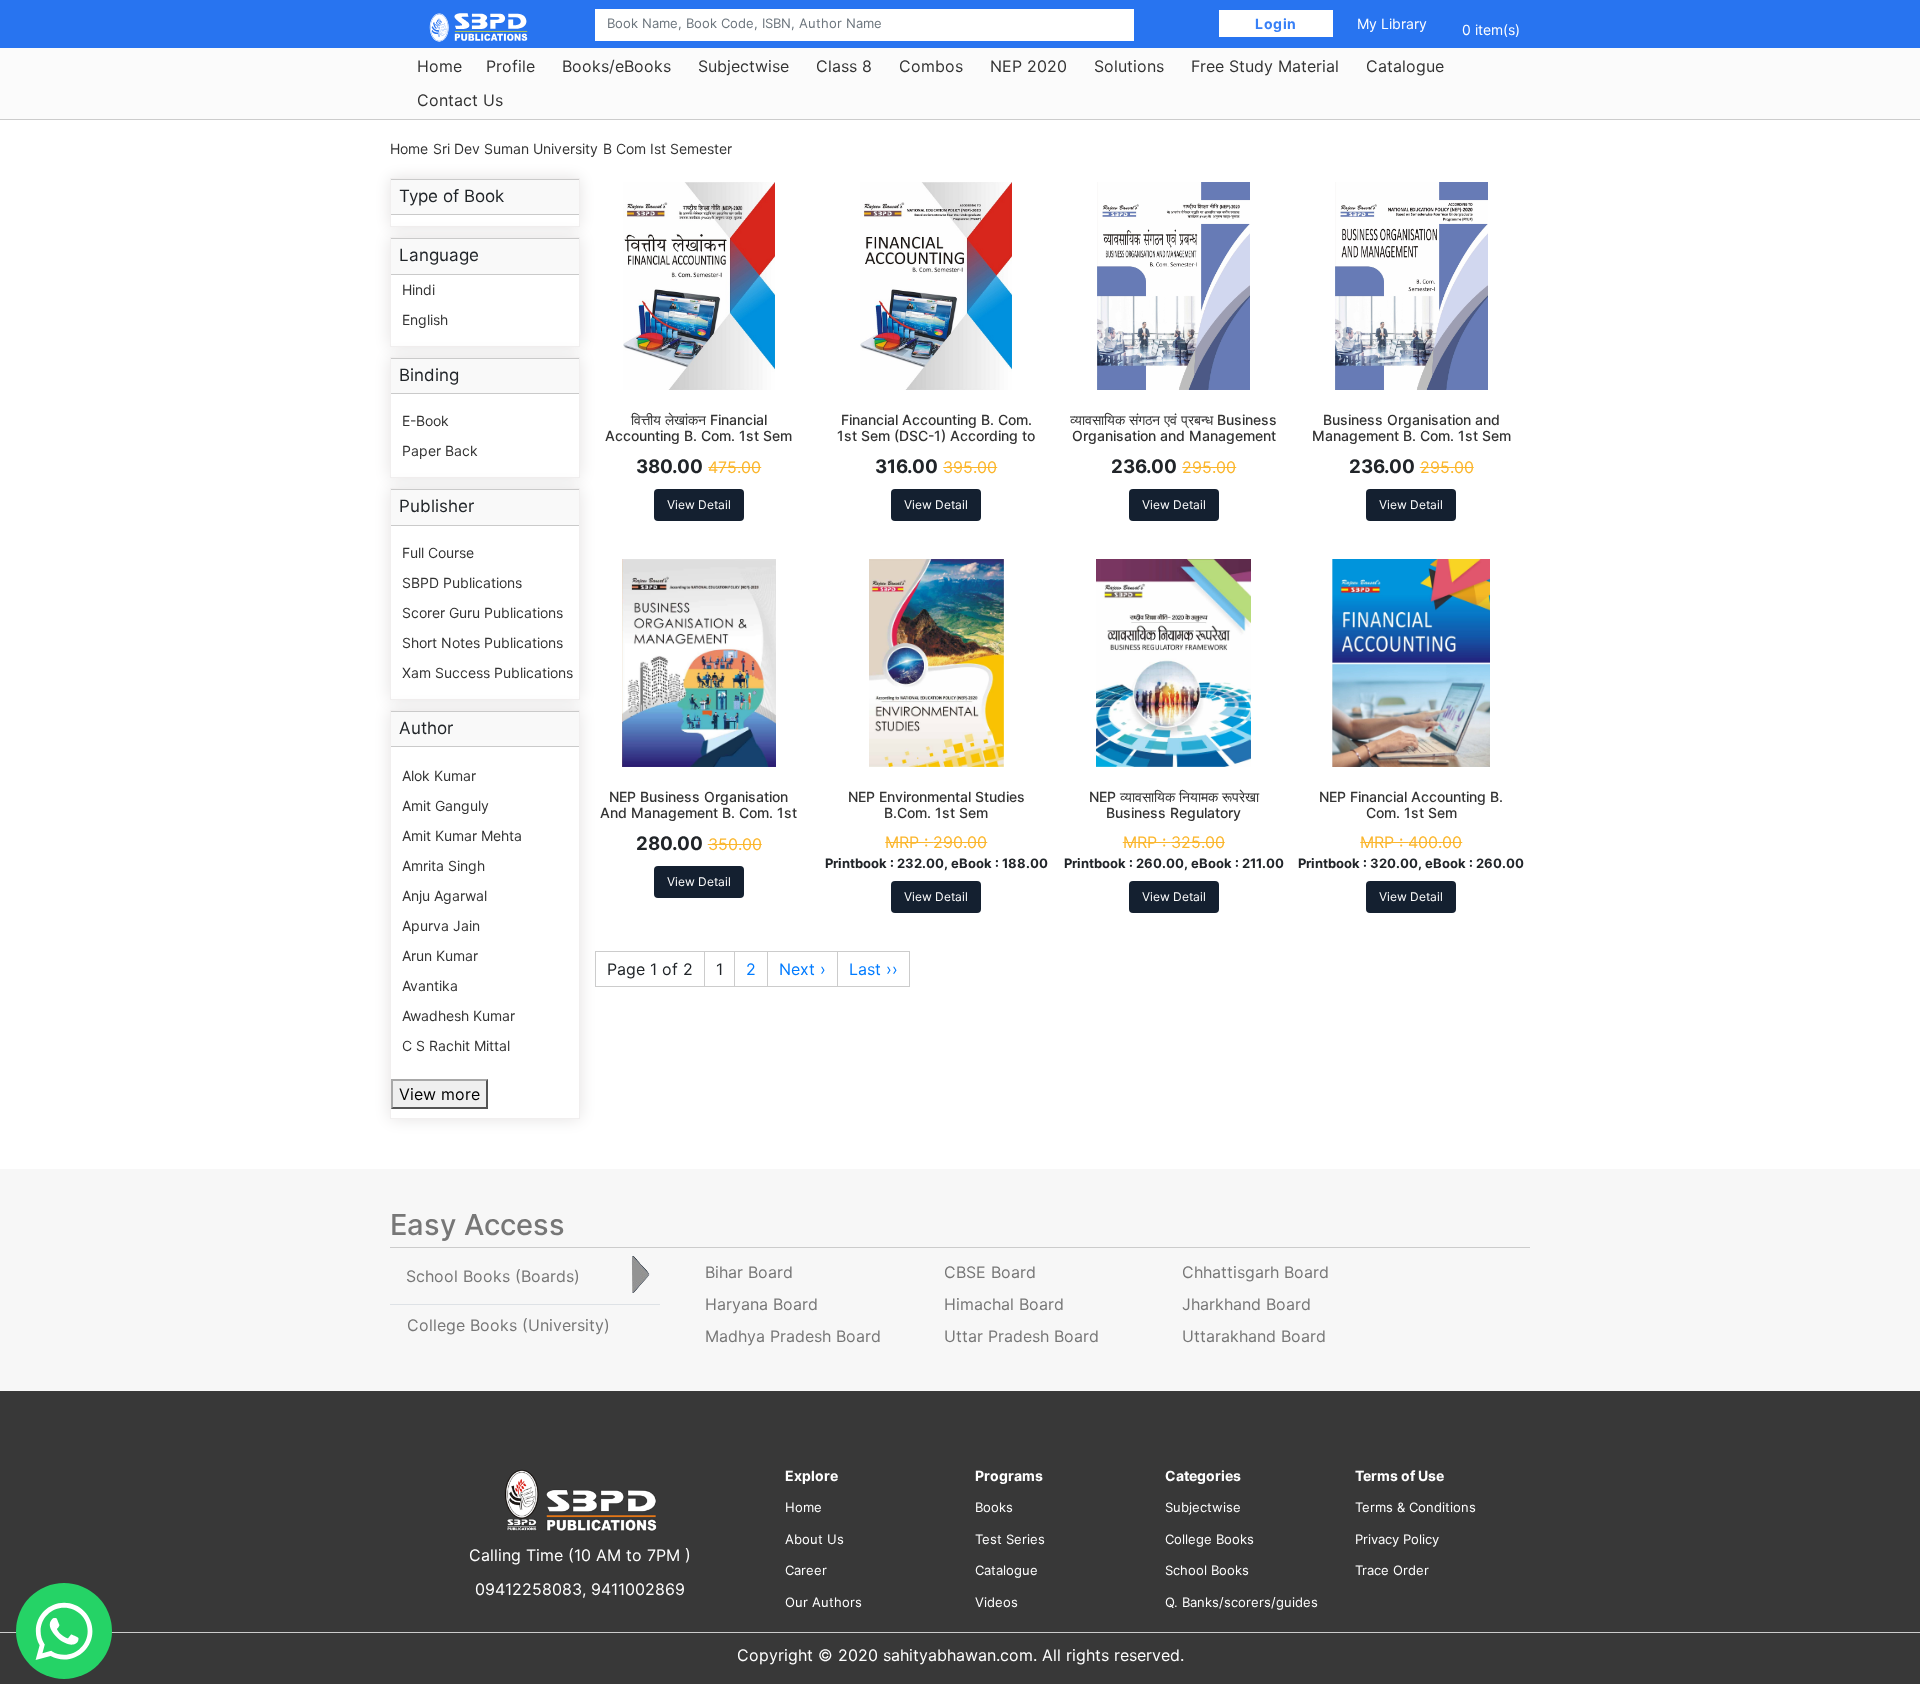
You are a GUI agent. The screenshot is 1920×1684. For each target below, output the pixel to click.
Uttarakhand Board (1254, 1336)
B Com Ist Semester (667, 148)
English (425, 319)
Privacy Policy (1397, 1539)
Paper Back (440, 450)
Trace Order (1392, 1570)
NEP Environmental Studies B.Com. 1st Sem (936, 805)
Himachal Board (1004, 1304)
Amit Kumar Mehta (462, 835)
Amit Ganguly (445, 805)
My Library (1392, 23)
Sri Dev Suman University (515, 148)
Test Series (1010, 1539)
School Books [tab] (493, 1276)
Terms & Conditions (1415, 1507)
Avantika (430, 985)
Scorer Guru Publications (482, 612)
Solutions (1129, 66)
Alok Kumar (439, 775)
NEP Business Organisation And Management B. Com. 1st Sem (698, 813)
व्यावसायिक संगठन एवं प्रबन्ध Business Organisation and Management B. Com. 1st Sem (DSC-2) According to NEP (1173, 444)
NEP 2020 (1028, 66)
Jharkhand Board (1246, 1304)
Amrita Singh (443, 865)
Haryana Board (761, 1304)
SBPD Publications (462, 582)
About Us (814, 1539)
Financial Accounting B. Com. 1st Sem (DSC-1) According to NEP (936, 436)
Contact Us (460, 100)
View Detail (699, 504)
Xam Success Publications (487, 672)
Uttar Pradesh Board (1021, 1336)
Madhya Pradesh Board (793, 1336)
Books (994, 1507)
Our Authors (823, 1602)
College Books (1209, 1539)
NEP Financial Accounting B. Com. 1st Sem (1411, 805)
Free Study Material (1265, 66)
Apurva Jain (441, 925)
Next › (802, 969)
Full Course (438, 552)
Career (806, 1570)
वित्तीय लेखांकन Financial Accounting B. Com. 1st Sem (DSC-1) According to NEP (698, 436)
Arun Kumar (440, 955)
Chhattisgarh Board (1255, 1272)
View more (439, 1094)
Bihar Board (749, 1272)
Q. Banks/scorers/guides (1241, 1602)
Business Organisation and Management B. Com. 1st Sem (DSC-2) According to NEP (1411, 436)
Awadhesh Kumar (458, 1015)
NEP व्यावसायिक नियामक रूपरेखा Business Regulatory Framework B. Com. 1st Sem (1174, 813)
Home (439, 66)
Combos (931, 66)
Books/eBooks (616, 66)
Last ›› (873, 969)
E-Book (425, 420)
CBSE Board (990, 1272)
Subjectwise (743, 66)
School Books (1207, 1570)
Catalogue (1405, 66)
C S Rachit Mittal (456, 1045)
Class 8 (844, 66)
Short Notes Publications (482, 642)
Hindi (418, 289)
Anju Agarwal (444, 895)
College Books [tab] (508, 1325)
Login (1276, 23)
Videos (996, 1602)
